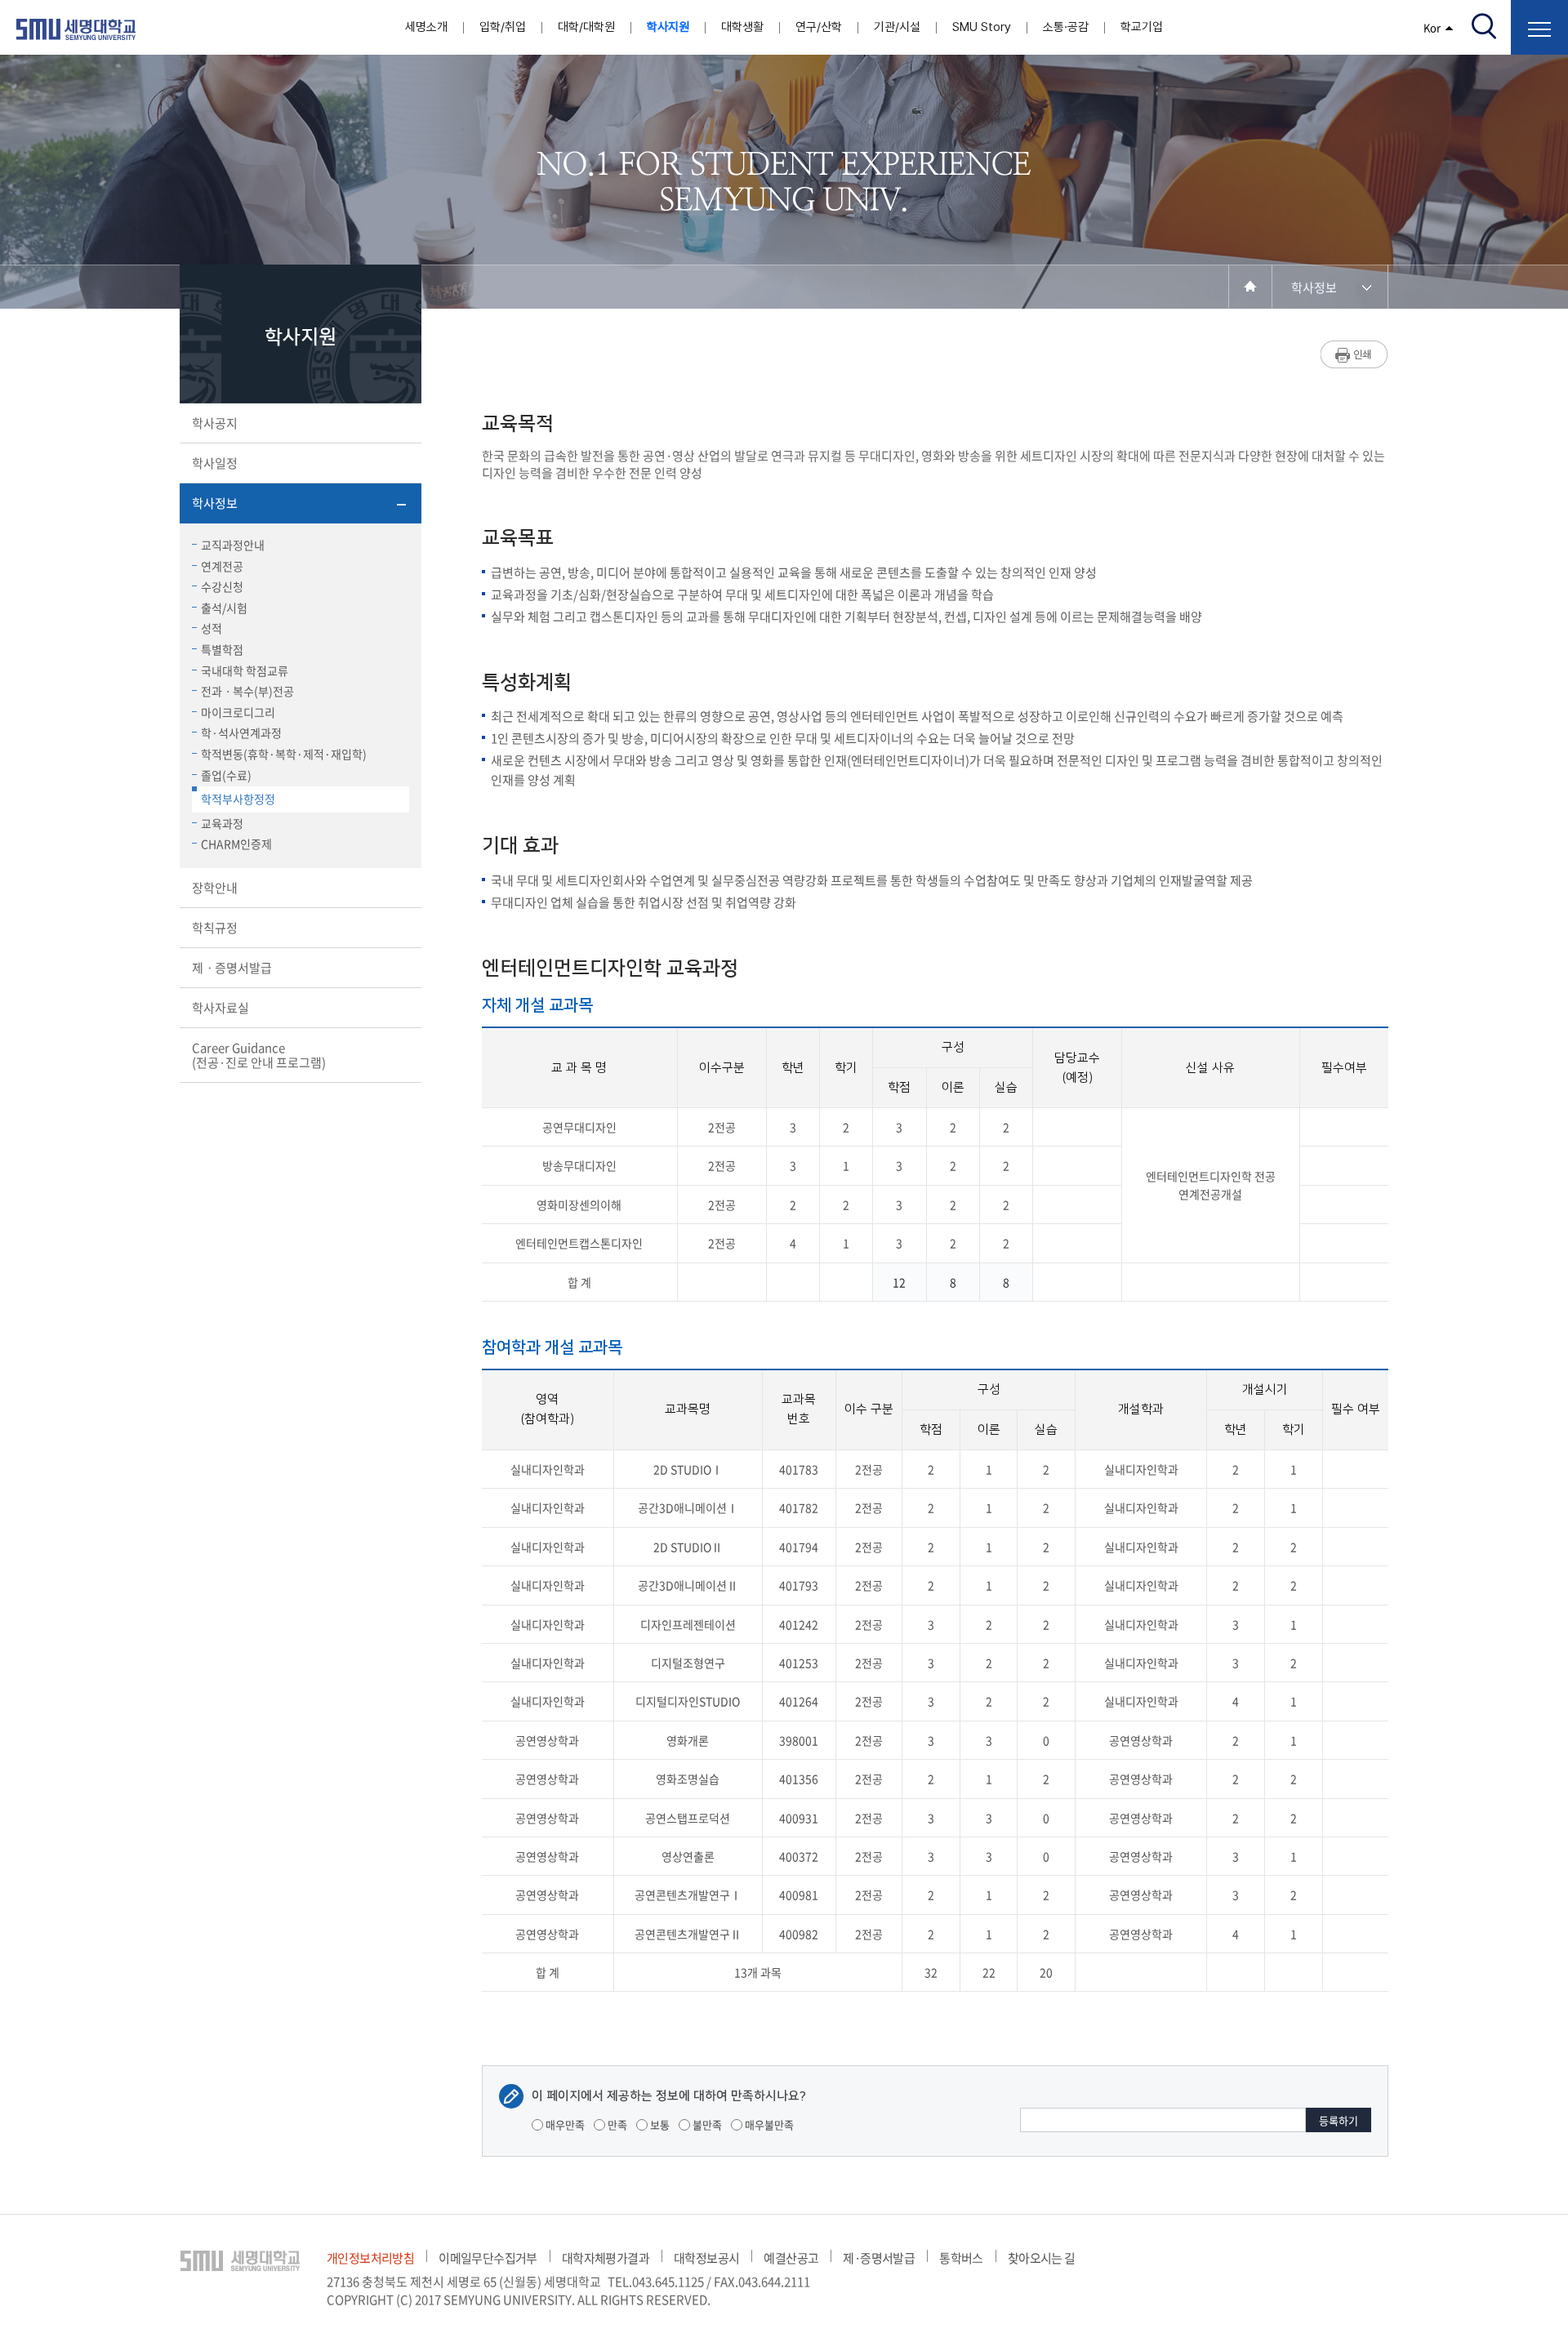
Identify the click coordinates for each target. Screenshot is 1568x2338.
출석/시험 (224, 608)
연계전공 (222, 566)
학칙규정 (215, 928)
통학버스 (961, 2258)
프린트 (1354, 354)
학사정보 (215, 503)
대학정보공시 (706, 2258)
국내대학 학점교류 (245, 670)
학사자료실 (220, 1008)
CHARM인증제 (236, 844)
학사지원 (668, 27)
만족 (616, 2124)
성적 (212, 628)
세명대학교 (76, 29)
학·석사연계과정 (241, 733)
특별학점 (222, 649)
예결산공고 (791, 2258)
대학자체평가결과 (606, 2258)
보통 (659, 2124)
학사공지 (215, 423)
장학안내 (215, 888)
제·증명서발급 (879, 2258)
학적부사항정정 (238, 799)
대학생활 (742, 27)
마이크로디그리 (238, 712)
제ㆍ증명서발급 (232, 968)
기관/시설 (897, 27)
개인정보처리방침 (370, 2258)
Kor (1432, 27)
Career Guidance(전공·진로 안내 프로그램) (259, 1055)
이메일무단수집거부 (488, 2258)
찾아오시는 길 (1042, 2258)
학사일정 (215, 463)
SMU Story (982, 27)
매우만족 (564, 2124)
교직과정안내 (233, 545)
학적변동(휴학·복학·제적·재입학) (284, 754)
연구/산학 (819, 27)
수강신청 (222, 586)
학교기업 (1142, 27)
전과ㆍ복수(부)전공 (247, 691)
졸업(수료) (226, 775)
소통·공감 (1066, 27)
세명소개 (426, 27)
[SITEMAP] (1539, 27)
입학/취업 (503, 27)
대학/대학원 (586, 27)
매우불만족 (768, 2124)
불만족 (706, 2124)
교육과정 (222, 823)
